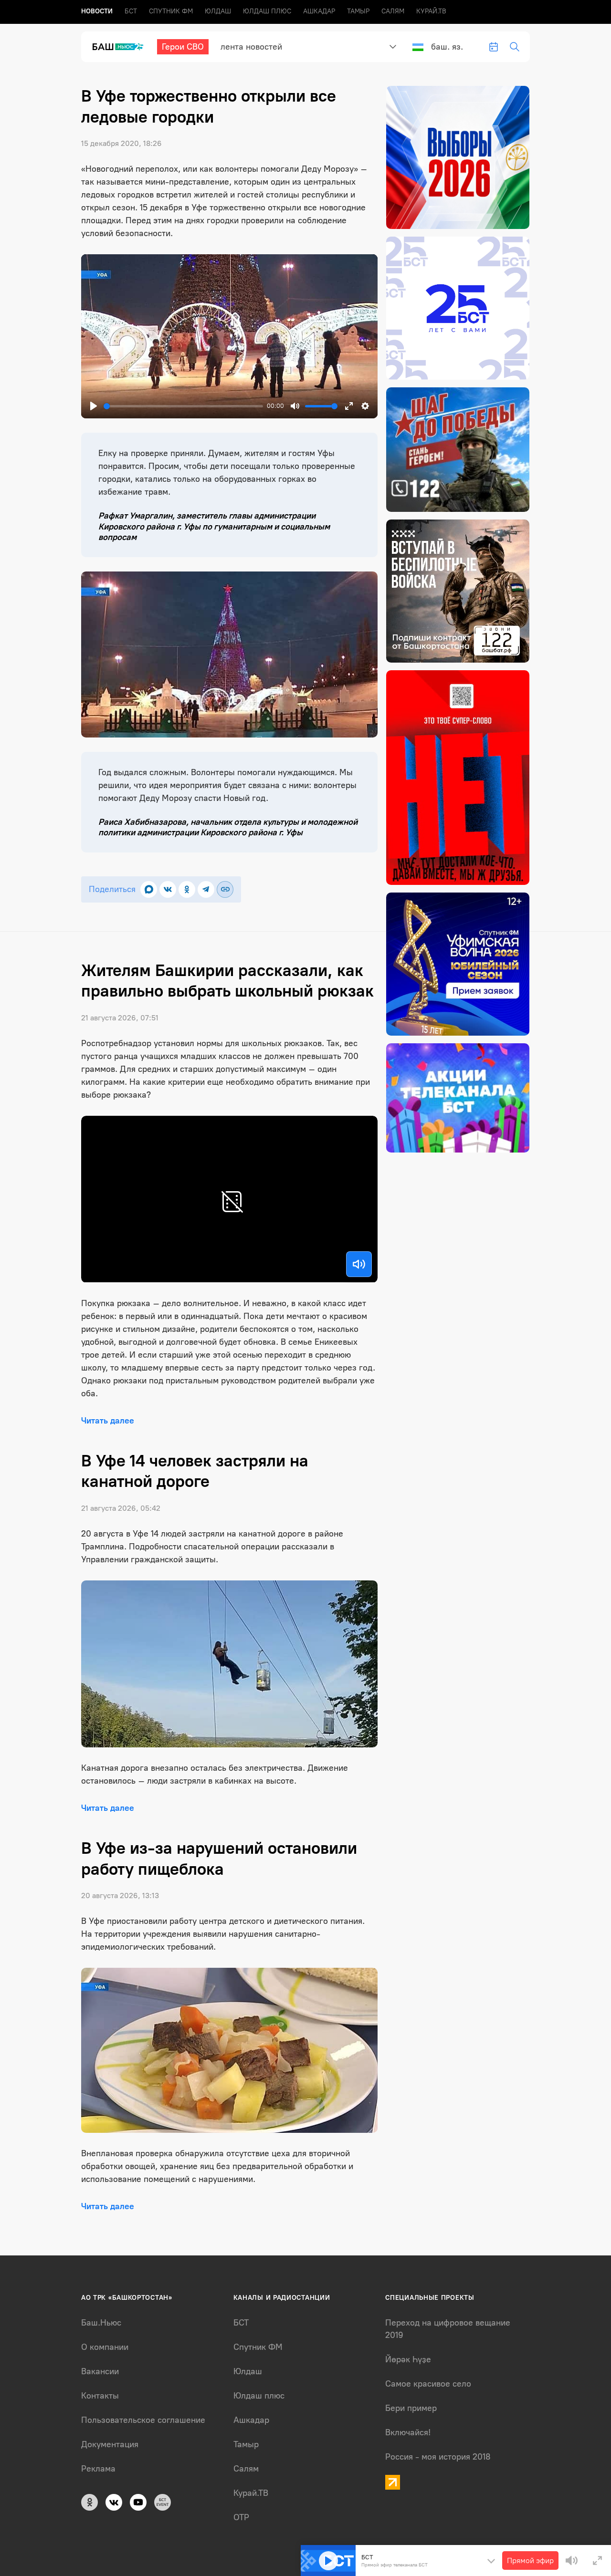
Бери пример (411, 2408)
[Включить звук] (359, 1264)
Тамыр (358, 11)
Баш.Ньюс (101, 2323)
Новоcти (97, 11)
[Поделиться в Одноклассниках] (187, 889)
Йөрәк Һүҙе (408, 2359)
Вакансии (100, 2371)
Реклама (98, 2469)
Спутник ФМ (171, 11)
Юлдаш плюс (267, 11)
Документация (110, 2444)
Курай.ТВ (431, 11)
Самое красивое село (428, 2384)
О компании (105, 2347)
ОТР (241, 2517)
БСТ (131, 11)
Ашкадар (319, 11)
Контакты (100, 2396)
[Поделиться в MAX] (149, 889)
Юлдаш (218, 11)
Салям (393, 11)
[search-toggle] (515, 47)
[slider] (183, 406)
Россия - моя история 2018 (438, 2457)
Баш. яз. (447, 47)
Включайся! (408, 2432)
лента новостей (251, 47)
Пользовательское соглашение (143, 2420)
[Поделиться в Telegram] (206, 889)
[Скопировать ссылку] (225, 889)
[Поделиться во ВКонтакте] (168, 889)
